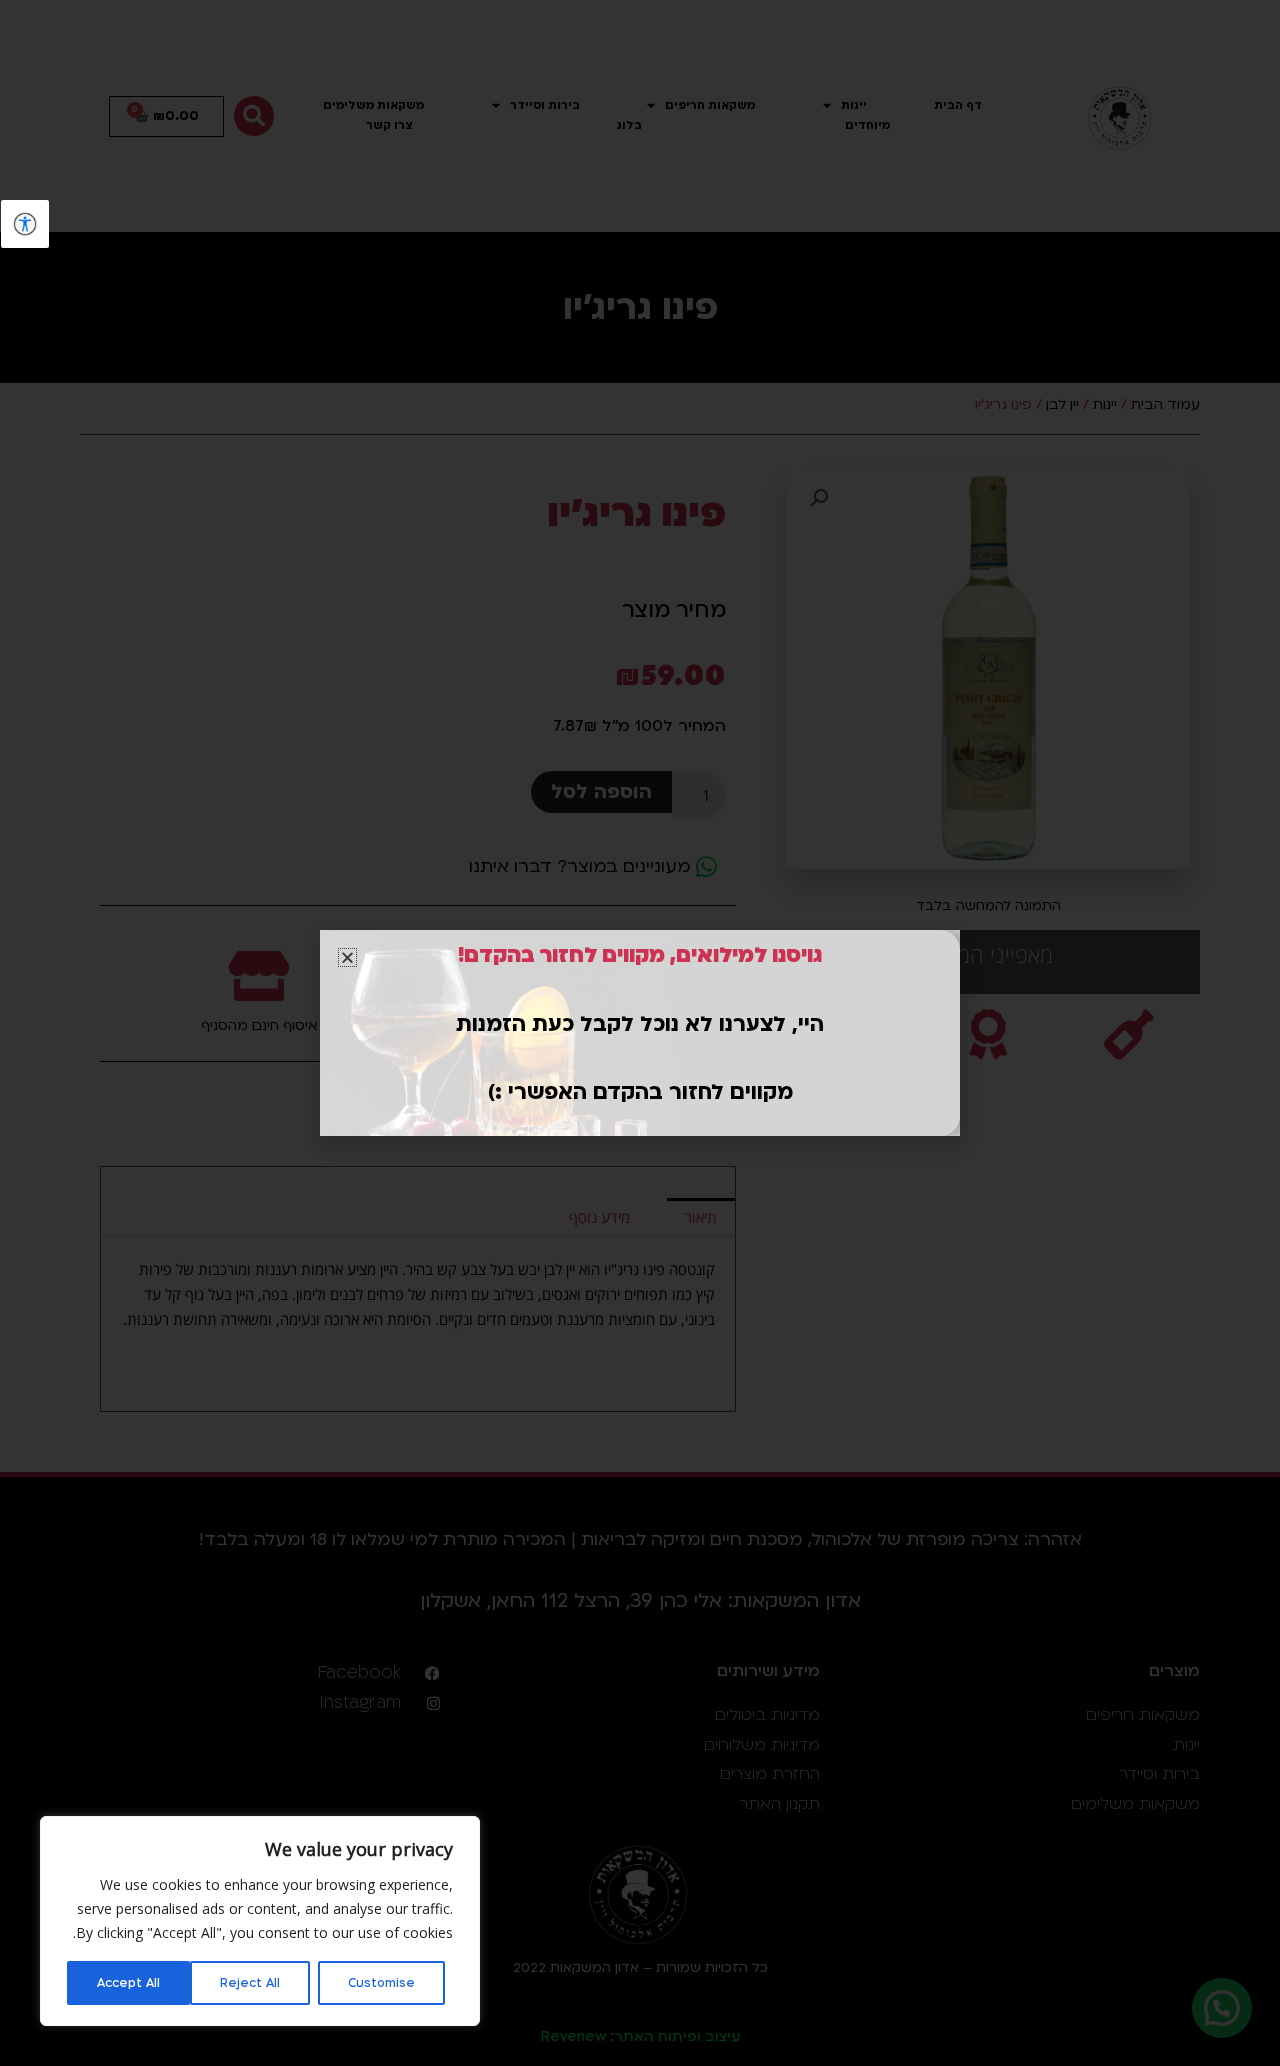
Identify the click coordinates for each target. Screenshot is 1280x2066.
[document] (640, 1033)
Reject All (250, 1983)
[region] (260, 1921)
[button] (347, 957)
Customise (381, 1983)
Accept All (128, 1983)
